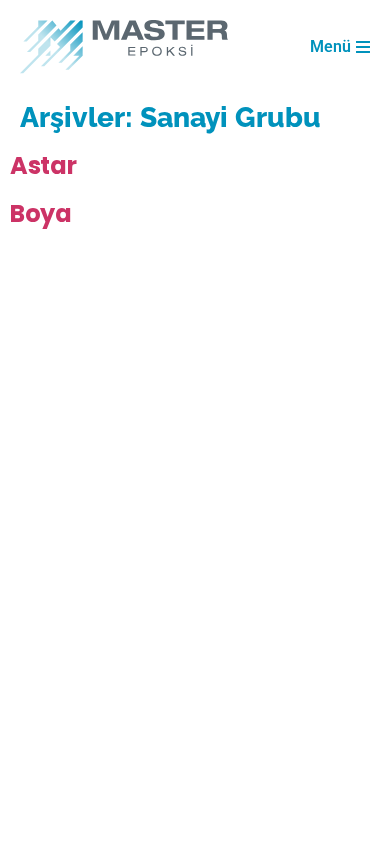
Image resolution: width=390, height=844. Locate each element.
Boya (41, 213)
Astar (43, 165)
